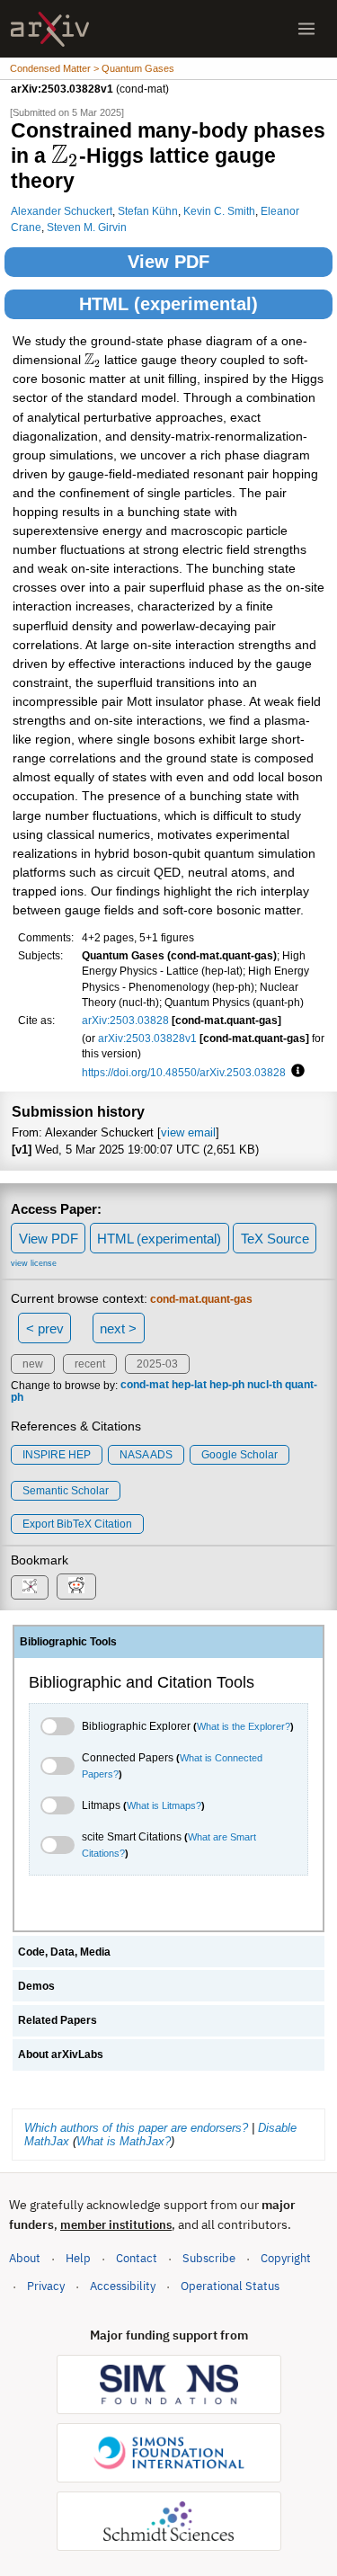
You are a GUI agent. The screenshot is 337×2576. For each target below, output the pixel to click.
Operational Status (230, 2286)
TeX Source (275, 1239)
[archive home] (50, 29)
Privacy (46, 2286)
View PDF (168, 262)
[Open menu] (306, 29)
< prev (45, 1328)
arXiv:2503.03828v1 (147, 1038)
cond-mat (145, 1386)
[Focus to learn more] (295, 1072)
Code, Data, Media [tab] (64, 1952)
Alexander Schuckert (62, 211)
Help (78, 2258)
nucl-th (265, 1386)
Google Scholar (239, 1455)
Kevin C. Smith (219, 211)
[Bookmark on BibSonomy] (30, 1587)
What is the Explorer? (244, 1726)
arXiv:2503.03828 (125, 1020)
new (33, 1364)
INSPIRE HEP (57, 1455)
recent (90, 1364)
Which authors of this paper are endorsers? (136, 2128)
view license (34, 1263)
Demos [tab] (36, 1986)
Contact (137, 2258)
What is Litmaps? (164, 1805)
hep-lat (189, 1386)
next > (118, 1328)
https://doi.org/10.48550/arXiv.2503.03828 (184, 1072)
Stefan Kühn (148, 211)
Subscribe (209, 2258)
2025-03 (157, 1364)
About (25, 2258)
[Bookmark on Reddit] (76, 1587)
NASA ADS (146, 1455)
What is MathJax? (124, 2141)
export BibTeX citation (77, 1524)
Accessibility (123, 2286)
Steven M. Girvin (87, 227)
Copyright (286, 2258)
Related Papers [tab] (58, 2020)
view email (188, 1132)
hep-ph (227, 1386)
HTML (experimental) (168, 304)
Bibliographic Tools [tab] (68, 1642)
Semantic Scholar (66, 1491)
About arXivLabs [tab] (61, 2055)
